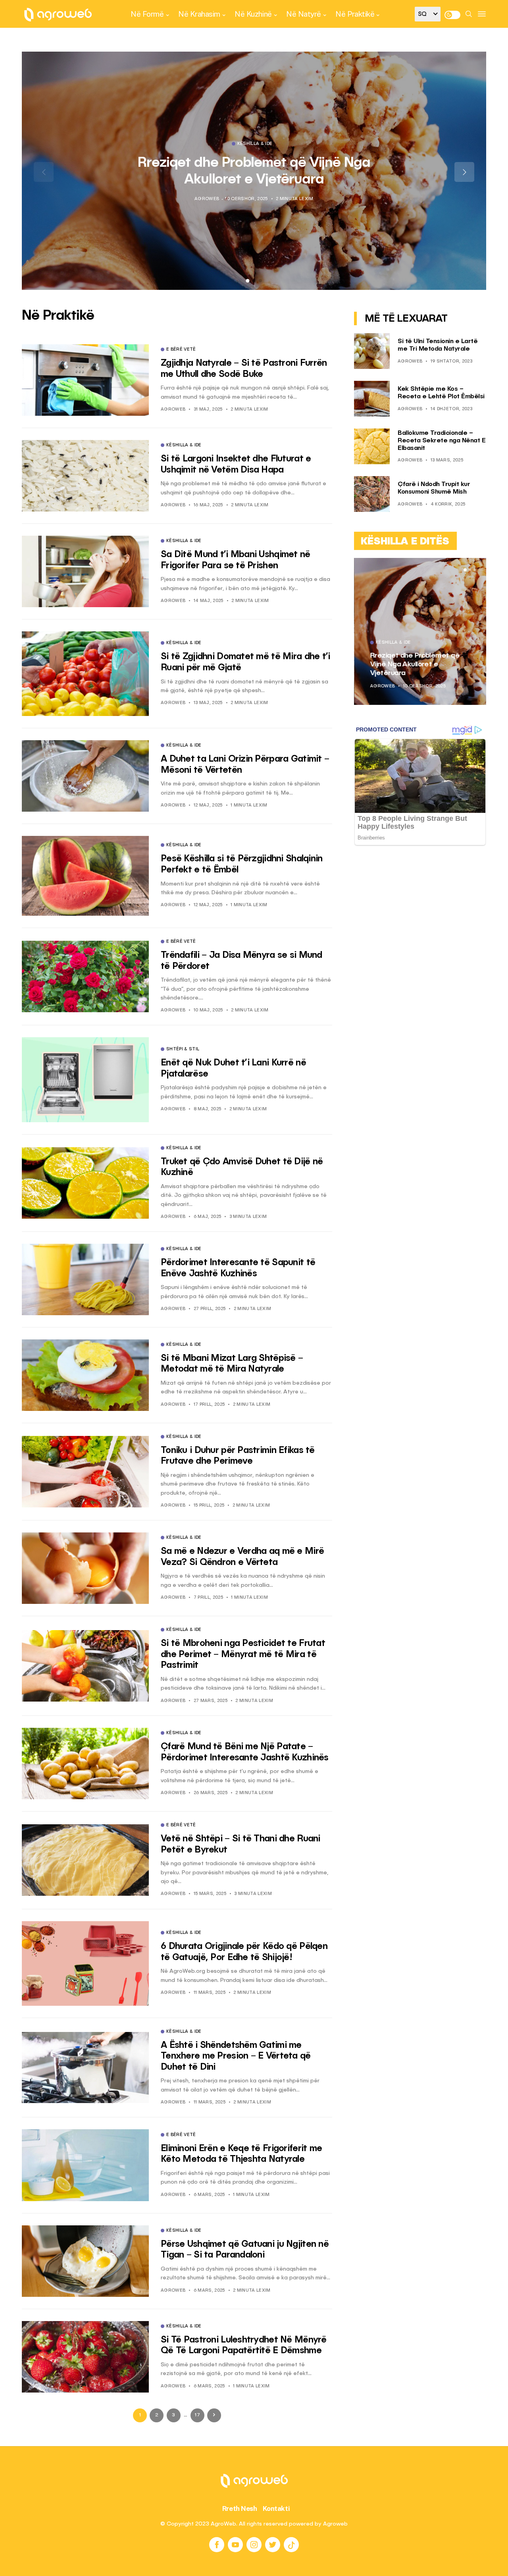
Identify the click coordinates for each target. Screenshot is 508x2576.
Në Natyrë (304, 14)
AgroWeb (207, 199)
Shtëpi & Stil (183, 1050)
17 (197, 2415)
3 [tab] (475, 570)
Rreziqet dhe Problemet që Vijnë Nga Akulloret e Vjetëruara (415, 664)
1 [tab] (465, 570)
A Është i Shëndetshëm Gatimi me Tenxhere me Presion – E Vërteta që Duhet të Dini (236, 2056)
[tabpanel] (254, 171)
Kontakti (276, 2508)
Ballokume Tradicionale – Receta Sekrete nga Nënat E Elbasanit (442, 441)
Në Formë (147, 14)
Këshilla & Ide (255, 144)
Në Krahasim (199, 14)
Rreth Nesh (240, 2508)
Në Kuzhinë (253, 14)
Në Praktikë (355, 14)
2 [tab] (470, 570)
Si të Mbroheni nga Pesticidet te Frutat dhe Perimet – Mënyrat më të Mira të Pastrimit (243, 1654)
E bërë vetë (181, 350)
